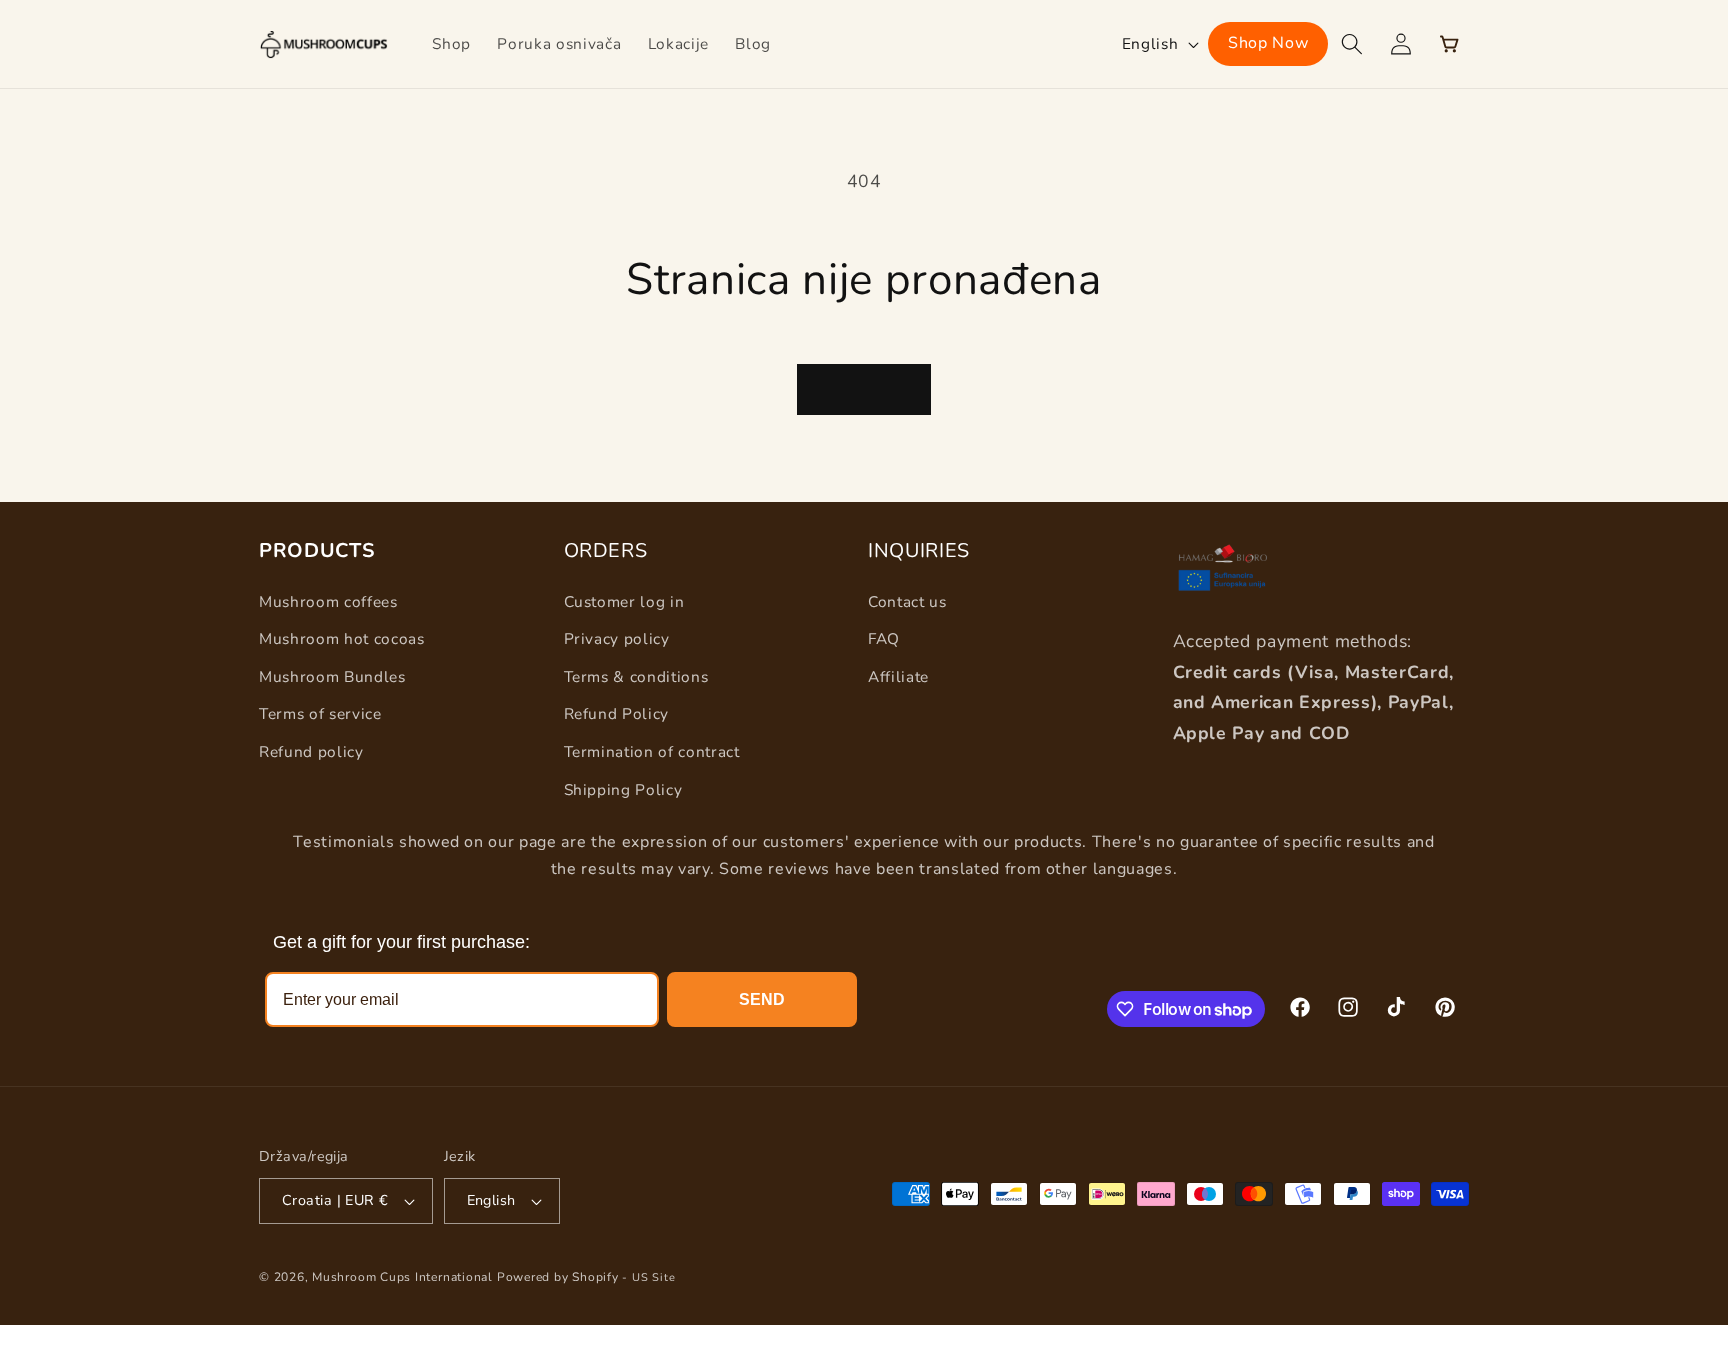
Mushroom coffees (328, 601)
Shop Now (1268, 43)
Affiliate (898, 676)
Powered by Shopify (558, 1277)
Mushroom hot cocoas (342, 638)
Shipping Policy (623, 789)
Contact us (907, 601)
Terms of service (320, 713)
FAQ (884, 638)
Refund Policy (617, 713)
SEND (762, 999)
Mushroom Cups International (402, 1277)
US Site (653, 1277)
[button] (1352, 44)
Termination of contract (652, 751)
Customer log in (624, 601)
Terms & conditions (636, 676)
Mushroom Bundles (332, 676)
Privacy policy (617, 638)
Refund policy (311, 751)
